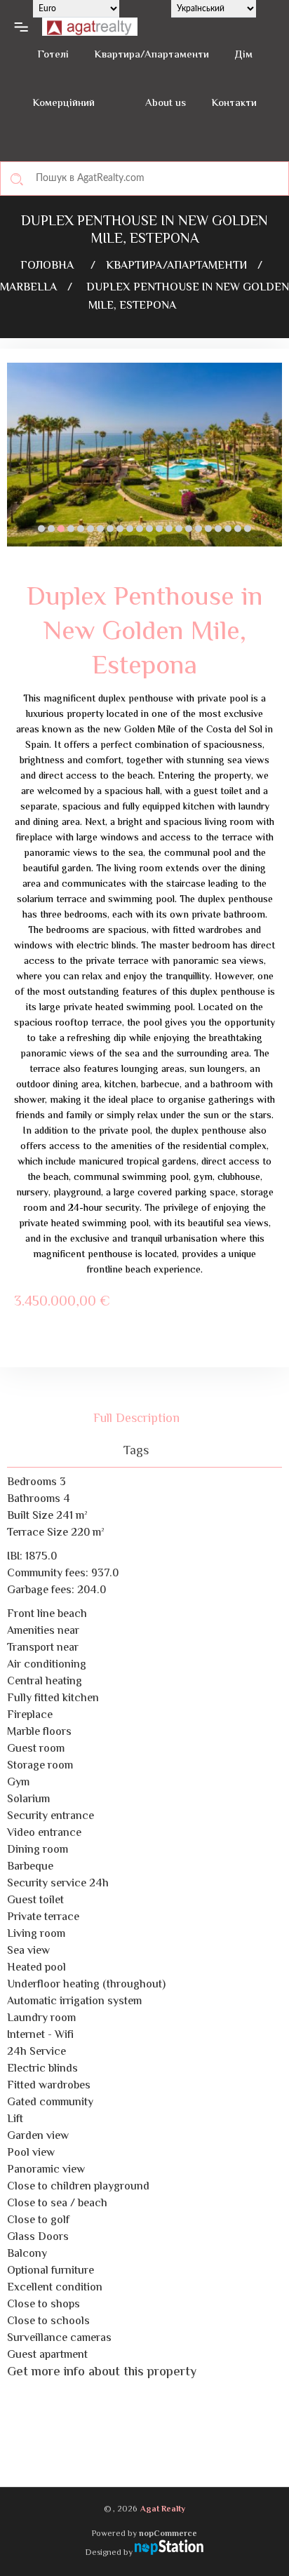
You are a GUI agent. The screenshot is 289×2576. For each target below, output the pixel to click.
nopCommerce (168, 2534)
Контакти (234, 103)
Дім (243, 55)
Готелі (53, 55)
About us (166, 103)
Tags (136, 1451)
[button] (41, 529)
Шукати (17, 179)
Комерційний (63, 103)
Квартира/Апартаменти (152, 55)
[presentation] (18, 465)
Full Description (136, 1419)
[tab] (144, 1419)
